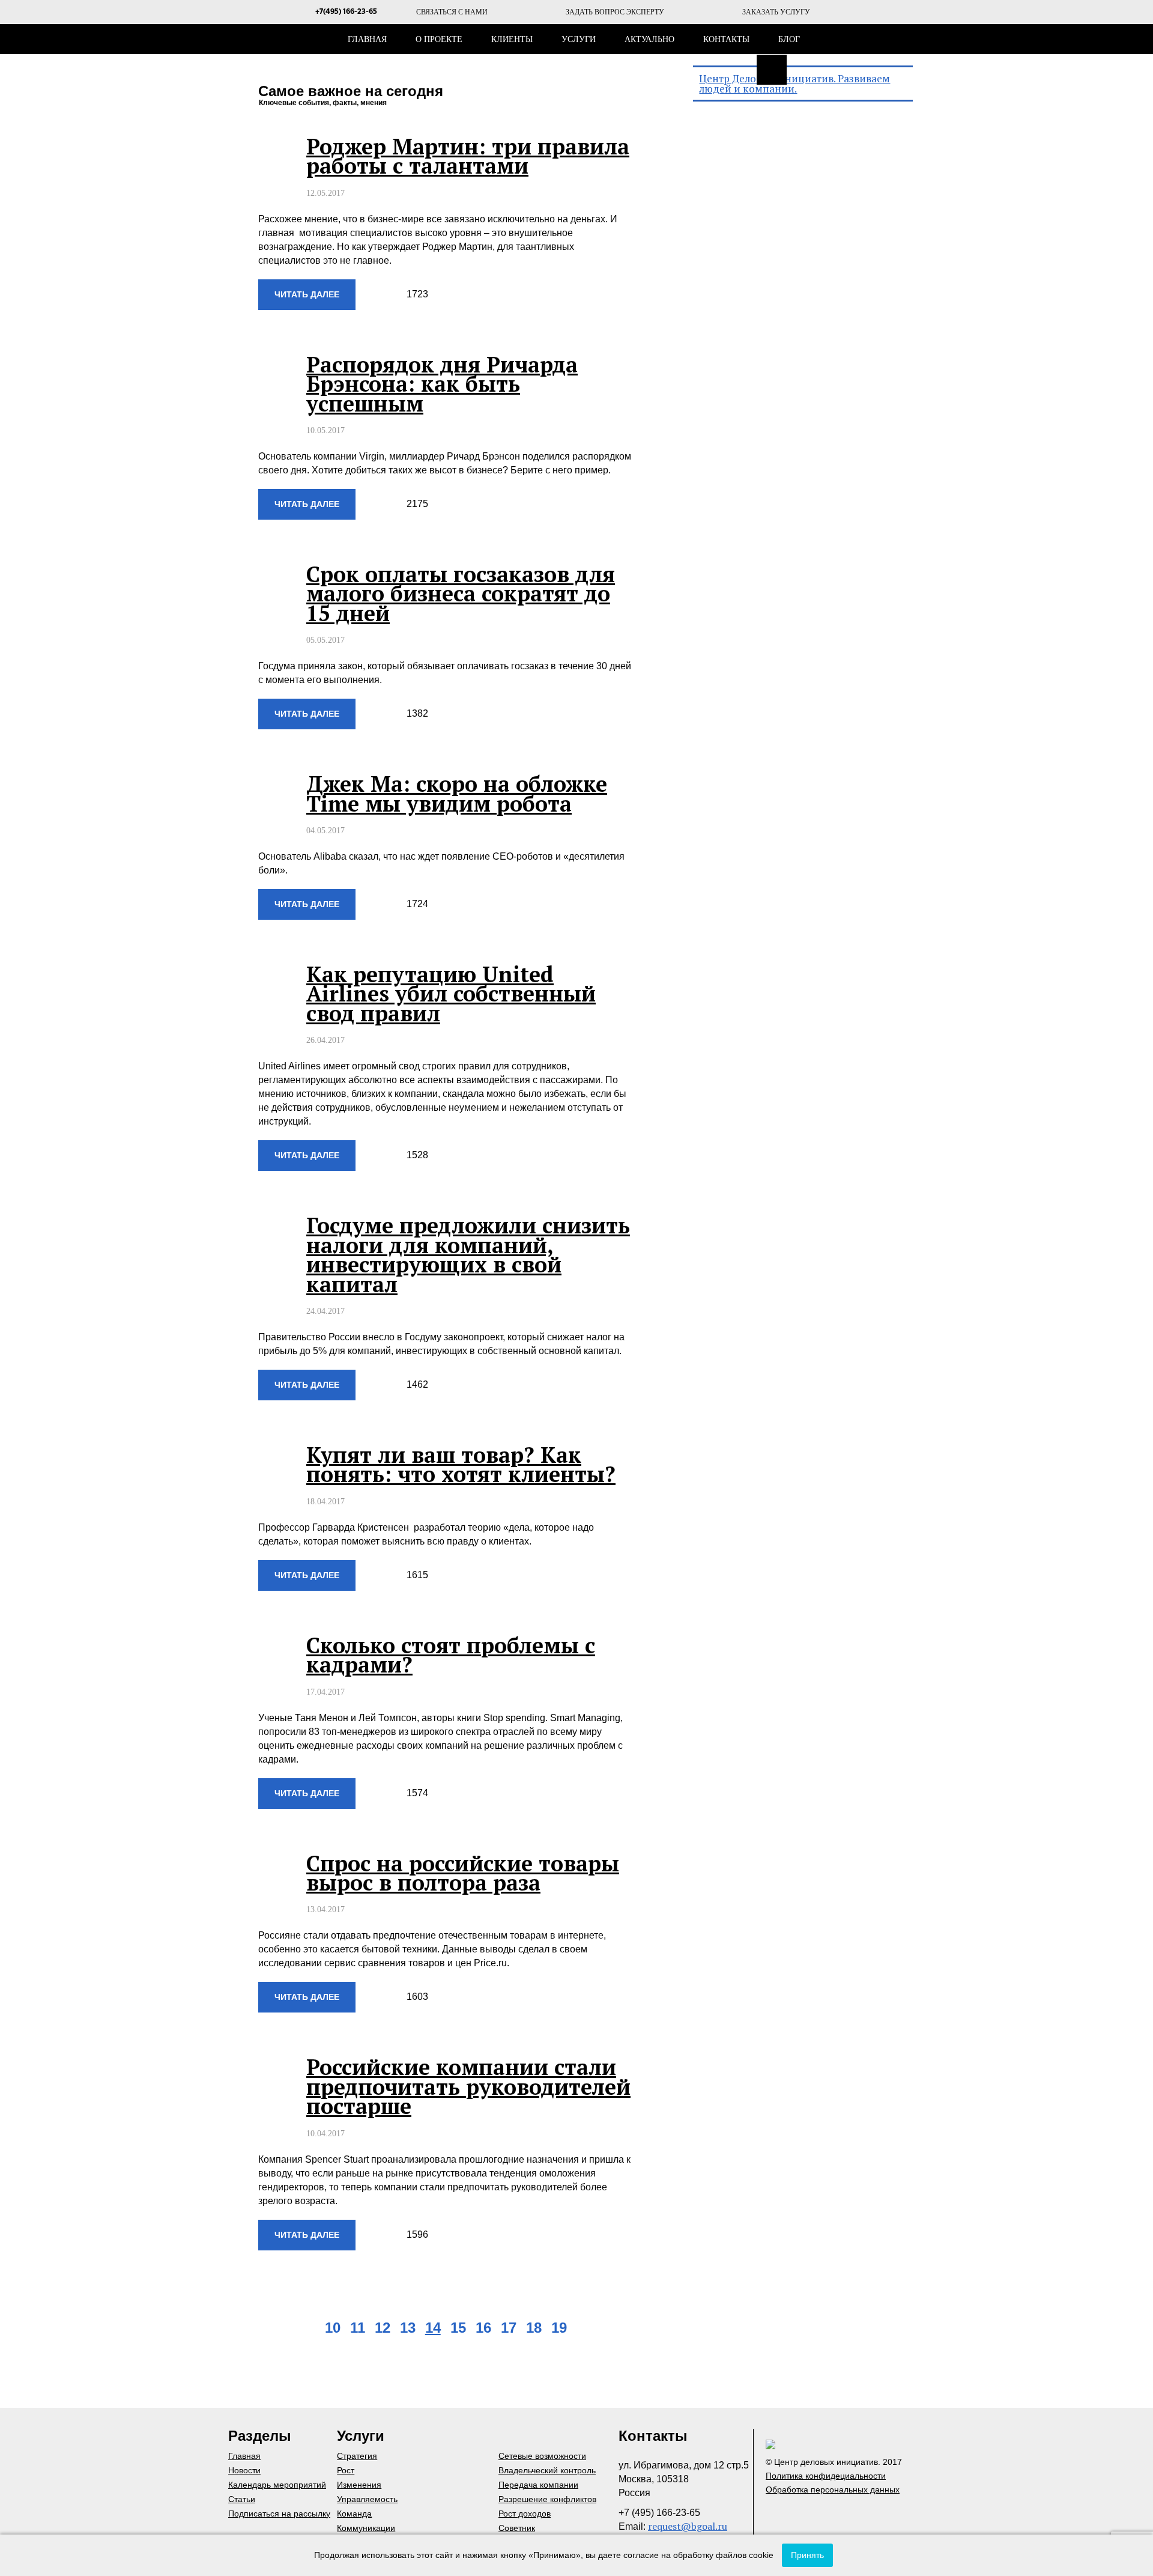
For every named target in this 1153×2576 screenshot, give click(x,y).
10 (333, 2328)
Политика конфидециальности (826, 2476)
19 (559, 2328)
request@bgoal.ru (688, 2526)
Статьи (242, 2499)
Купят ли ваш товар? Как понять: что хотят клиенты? (461, 1464)
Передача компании (538, 2485)
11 (358, 2328)
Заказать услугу (776, 12)
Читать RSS (772, 70)
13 (408, 2328)
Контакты (726, 39)
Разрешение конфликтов (547, 2499)
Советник (517, 2528)
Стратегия (357, 2456)
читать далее (307, 294)
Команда (354, 2514)
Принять (807, 2555)
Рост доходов (525, 2514)
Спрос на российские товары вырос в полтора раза (463, 1873)
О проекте (439, 39)
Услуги (579, 39)
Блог (789, 39)
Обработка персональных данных (833, 2489)
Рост (346, 2470)
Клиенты (512, 39)
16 (483, 2328)
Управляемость (367, 2499)
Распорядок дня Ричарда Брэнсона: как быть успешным (442, 384)
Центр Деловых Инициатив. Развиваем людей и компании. (794, 84)
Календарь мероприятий (277, 2485)
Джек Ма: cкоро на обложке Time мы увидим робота (457, 793)
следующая (591, 2329)
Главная (367, 39)
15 (458, 2328)
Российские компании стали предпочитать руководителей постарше (468, 2086)
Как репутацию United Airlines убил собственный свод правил (451, 994)
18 (534, 2328)
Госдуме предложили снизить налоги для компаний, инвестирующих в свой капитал (468, 1254)
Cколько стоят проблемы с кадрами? (451, 1655)
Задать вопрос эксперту (615, 12)
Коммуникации (366, 2528)
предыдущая (301, 2329)
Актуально (649, 39)
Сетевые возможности (542, 2456)
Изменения (359, 2485)
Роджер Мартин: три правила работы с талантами (468, 156)
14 (433, 2328)
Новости (244, 2470)
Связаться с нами (452, 12)
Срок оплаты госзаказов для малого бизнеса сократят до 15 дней (461, 594)
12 (383, 2328)
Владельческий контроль (547, 2470)
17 (509, 2328)
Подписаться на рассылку (279, 2514)
